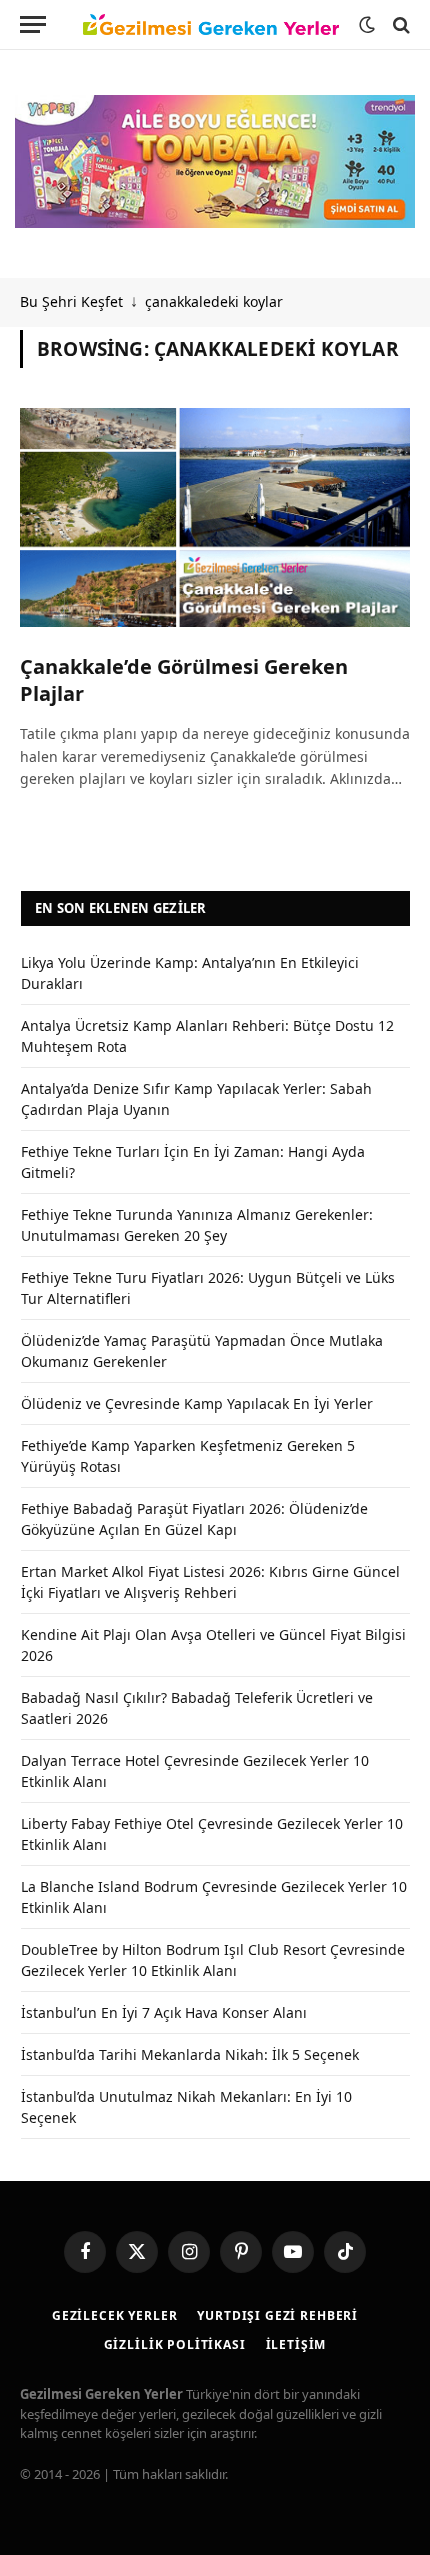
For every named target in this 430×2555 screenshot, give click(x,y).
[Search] (399, 24)
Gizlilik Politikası (175, 2344)
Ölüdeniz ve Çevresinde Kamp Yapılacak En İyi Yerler (197, 1403)
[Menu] (33, 24)
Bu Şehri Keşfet (71, 301)
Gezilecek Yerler (114, 2315)
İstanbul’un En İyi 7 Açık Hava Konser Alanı (164, 2012)
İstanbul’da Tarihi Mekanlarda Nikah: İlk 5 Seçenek (190, 2054)
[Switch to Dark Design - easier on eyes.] (367, 25)
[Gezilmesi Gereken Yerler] (211, 25)
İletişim (296, 2344)
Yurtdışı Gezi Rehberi (277, 2315)
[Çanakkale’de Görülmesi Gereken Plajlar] (215, 517)
